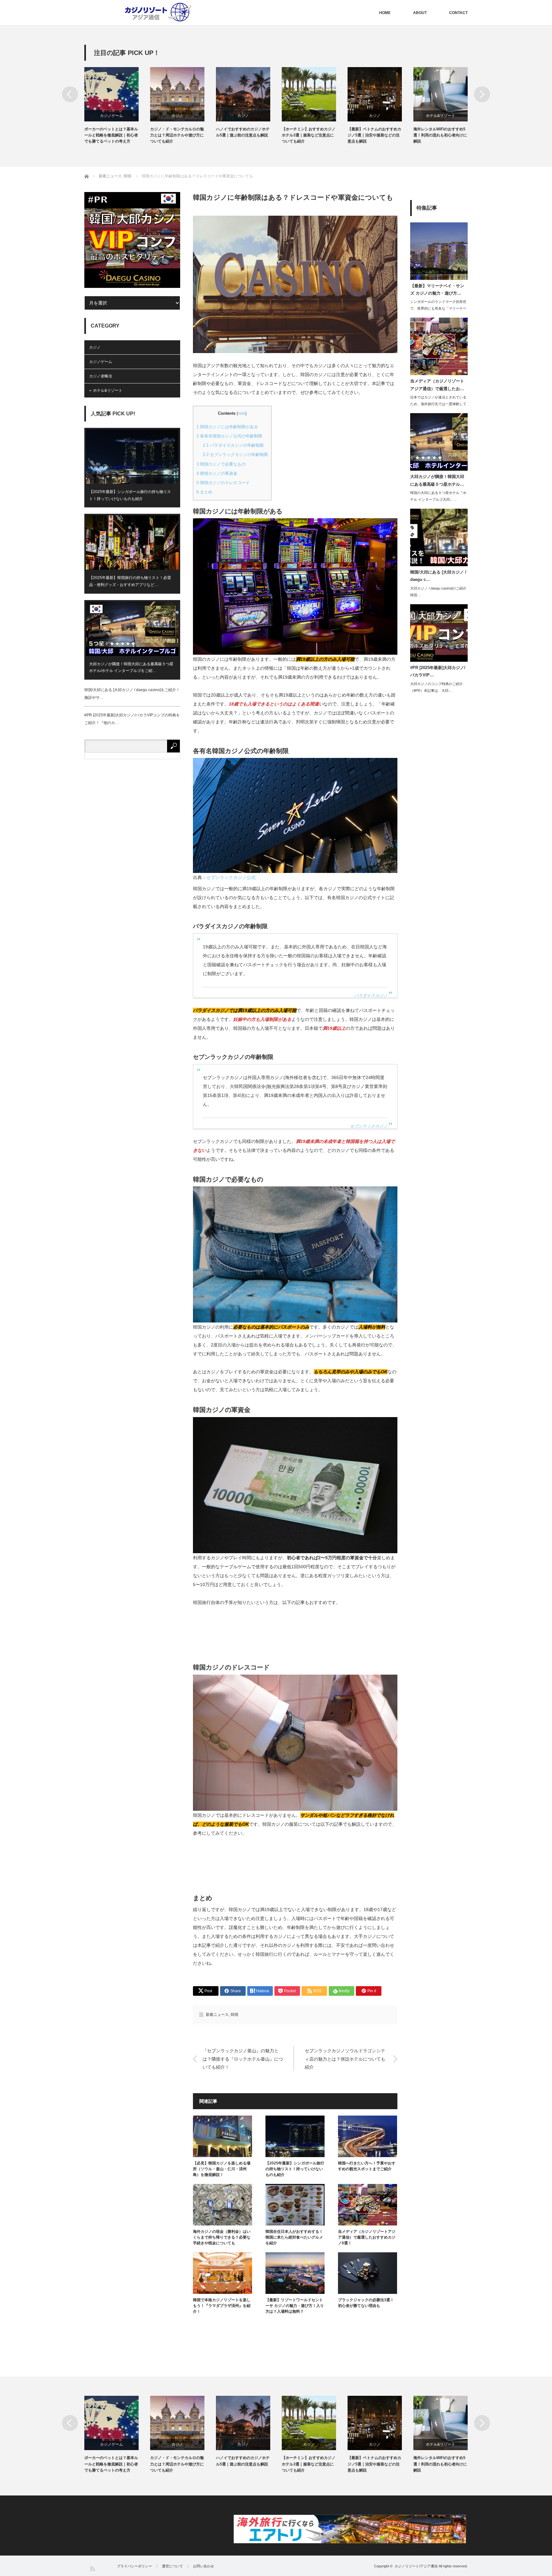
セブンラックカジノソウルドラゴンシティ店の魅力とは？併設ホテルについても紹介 (345, 2059)
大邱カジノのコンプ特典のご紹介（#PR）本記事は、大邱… (437, 687)
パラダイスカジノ (371, 996)
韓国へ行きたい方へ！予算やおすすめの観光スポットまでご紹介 (367, 2166)
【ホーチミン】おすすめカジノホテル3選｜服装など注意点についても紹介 (309, 135)
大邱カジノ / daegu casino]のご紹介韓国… (438, 592)
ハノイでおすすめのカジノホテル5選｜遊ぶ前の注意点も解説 (243, 132)
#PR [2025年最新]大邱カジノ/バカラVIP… (438, 671)
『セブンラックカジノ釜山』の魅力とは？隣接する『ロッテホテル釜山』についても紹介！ (243, 2059)
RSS (92, 2568)
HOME (385, 13)
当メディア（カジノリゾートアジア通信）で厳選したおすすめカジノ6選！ (367, 2237)
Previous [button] (70, 94)
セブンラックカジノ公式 (231, 877)
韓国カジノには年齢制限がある (227, 427)
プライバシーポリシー (134, 2566)
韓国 (234, 2015)
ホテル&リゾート (441, 116)
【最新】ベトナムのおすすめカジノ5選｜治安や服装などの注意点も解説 (374, 135)
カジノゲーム (111, 116)
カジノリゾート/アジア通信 (416, 2566)
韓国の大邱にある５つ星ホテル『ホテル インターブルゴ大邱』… (438, 496)
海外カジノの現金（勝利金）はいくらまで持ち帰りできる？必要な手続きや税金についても (222, 2237)
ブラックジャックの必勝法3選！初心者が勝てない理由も (366, 2303)
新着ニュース (217, 2015)
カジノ (177, 116)
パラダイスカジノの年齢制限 (233, 445)
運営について (172, 2566)
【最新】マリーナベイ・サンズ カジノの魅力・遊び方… (437, 289)
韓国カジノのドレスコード (223, 483)
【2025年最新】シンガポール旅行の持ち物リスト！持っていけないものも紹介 (295, 2169)
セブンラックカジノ (369, 1126)
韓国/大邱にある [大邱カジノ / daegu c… (438, 576)
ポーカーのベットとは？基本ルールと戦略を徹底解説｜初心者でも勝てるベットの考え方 (111, 135)
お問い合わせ (203, 2566)
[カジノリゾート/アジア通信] (152, 13)
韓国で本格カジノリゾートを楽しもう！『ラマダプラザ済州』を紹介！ (222, 2306)
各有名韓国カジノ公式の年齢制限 (229, 436)
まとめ (204, 492)
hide (241, 413)
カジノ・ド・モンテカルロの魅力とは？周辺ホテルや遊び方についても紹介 (177, 135)
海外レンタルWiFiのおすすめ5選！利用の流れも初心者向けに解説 (440, 135)
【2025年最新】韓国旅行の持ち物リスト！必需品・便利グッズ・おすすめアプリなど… (130, 581)
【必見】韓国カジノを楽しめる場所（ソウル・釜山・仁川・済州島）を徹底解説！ (222, 2169)
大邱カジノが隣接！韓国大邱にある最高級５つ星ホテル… (437, 480)
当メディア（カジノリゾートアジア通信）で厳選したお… (437, 385)
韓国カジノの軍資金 (217, 473)
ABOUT (420, 13)
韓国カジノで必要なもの (221, 464)
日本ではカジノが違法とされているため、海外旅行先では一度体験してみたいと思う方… (438, 404)
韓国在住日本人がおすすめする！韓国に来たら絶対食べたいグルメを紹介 (294, 2237)
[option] (117, 106)
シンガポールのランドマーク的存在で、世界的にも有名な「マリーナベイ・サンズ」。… (438, 308)
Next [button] (482, 94)
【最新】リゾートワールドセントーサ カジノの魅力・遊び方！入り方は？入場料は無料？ (295, 2306)
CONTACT (458, 13)
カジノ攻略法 (101, 376)
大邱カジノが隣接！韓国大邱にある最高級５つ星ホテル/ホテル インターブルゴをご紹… (131, 667)
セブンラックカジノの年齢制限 (235, 455)
